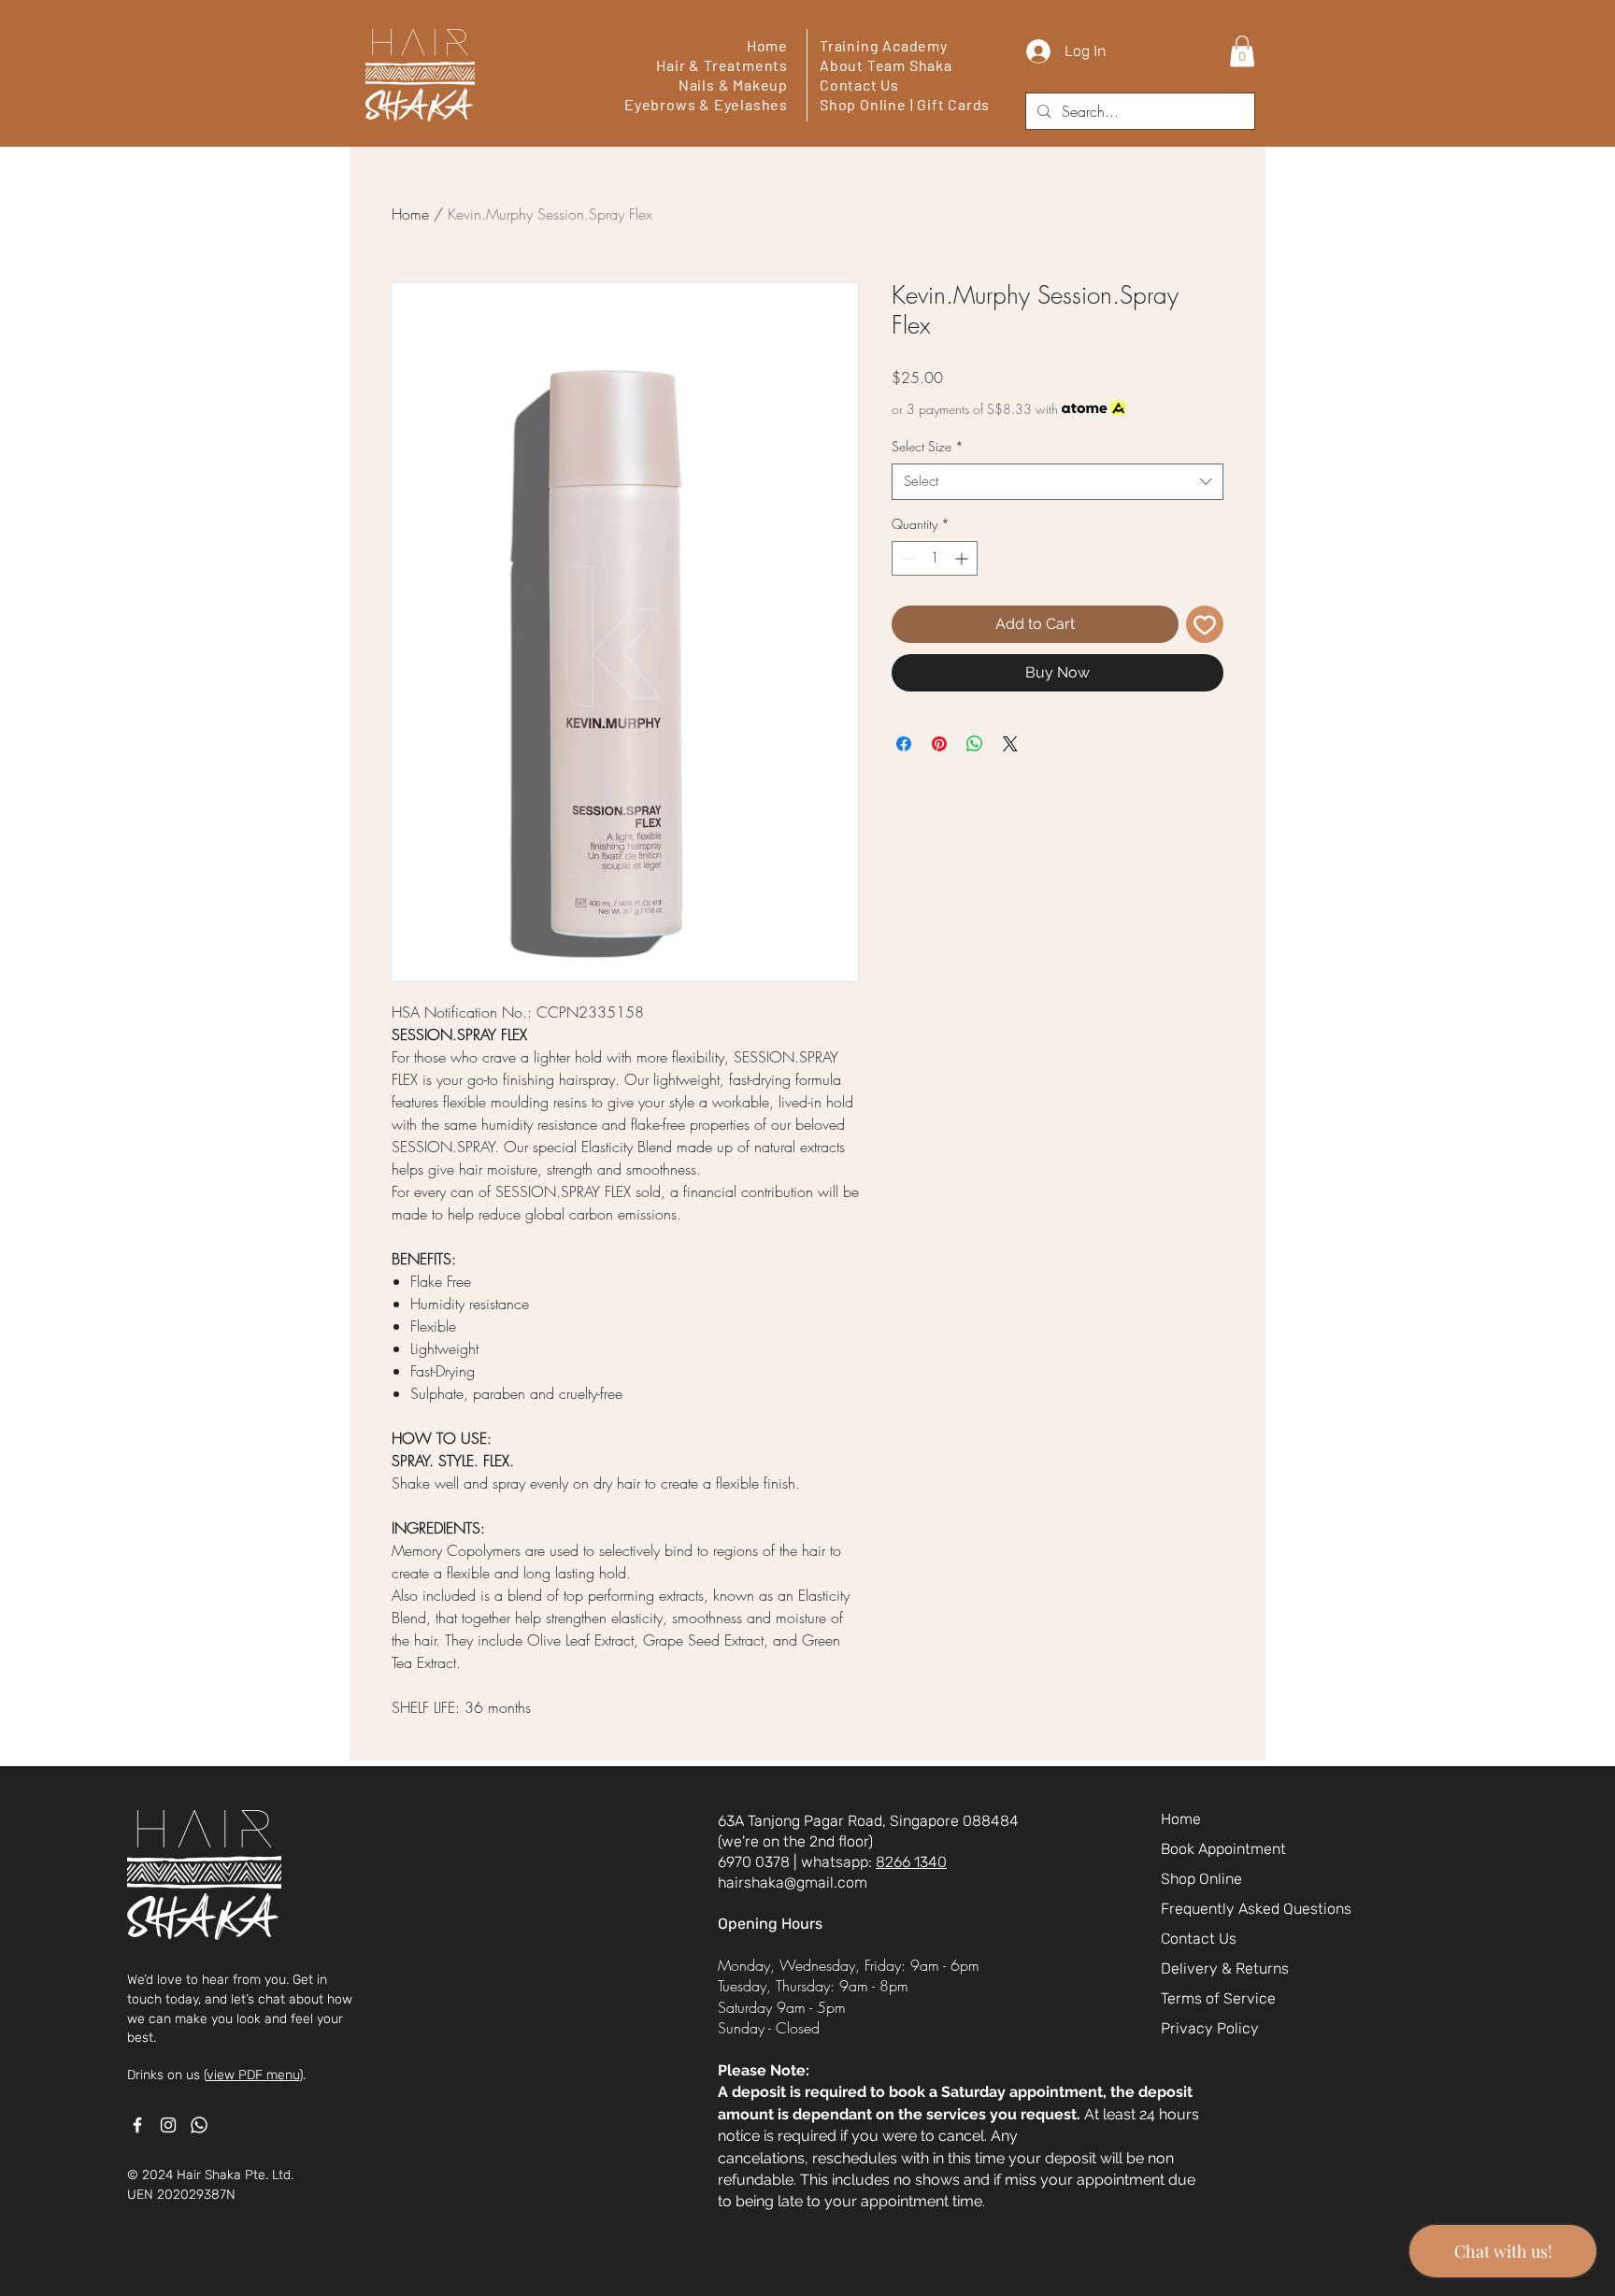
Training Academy (884, 45)
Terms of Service (1218, 1998)
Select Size (928, 446)
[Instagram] (168, 2125)
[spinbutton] (935, 558)
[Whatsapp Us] (199, 2125)
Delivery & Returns (1225, 1968)
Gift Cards (953, 104)
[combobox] (1058, 482)
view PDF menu (253, 2075)
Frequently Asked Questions (1251, 1909)
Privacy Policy (1210, 2028)
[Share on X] (1010, 744)
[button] (1242, 51)
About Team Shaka (886, 65)
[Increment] (963, 558)
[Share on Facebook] (904, 744)
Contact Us (859, 85)
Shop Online (863, 104)
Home (767, 45)
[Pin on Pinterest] (939, 744)
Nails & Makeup (733, 85)
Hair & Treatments (722, 65)
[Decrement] (906, 558)
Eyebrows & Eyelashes (706, 104)
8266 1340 (911, 1862)
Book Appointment (1223, 1849)
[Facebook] (137, 2125)
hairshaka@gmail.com (793, 1882)
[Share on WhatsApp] (975, 744)
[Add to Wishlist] (1205, 624)
